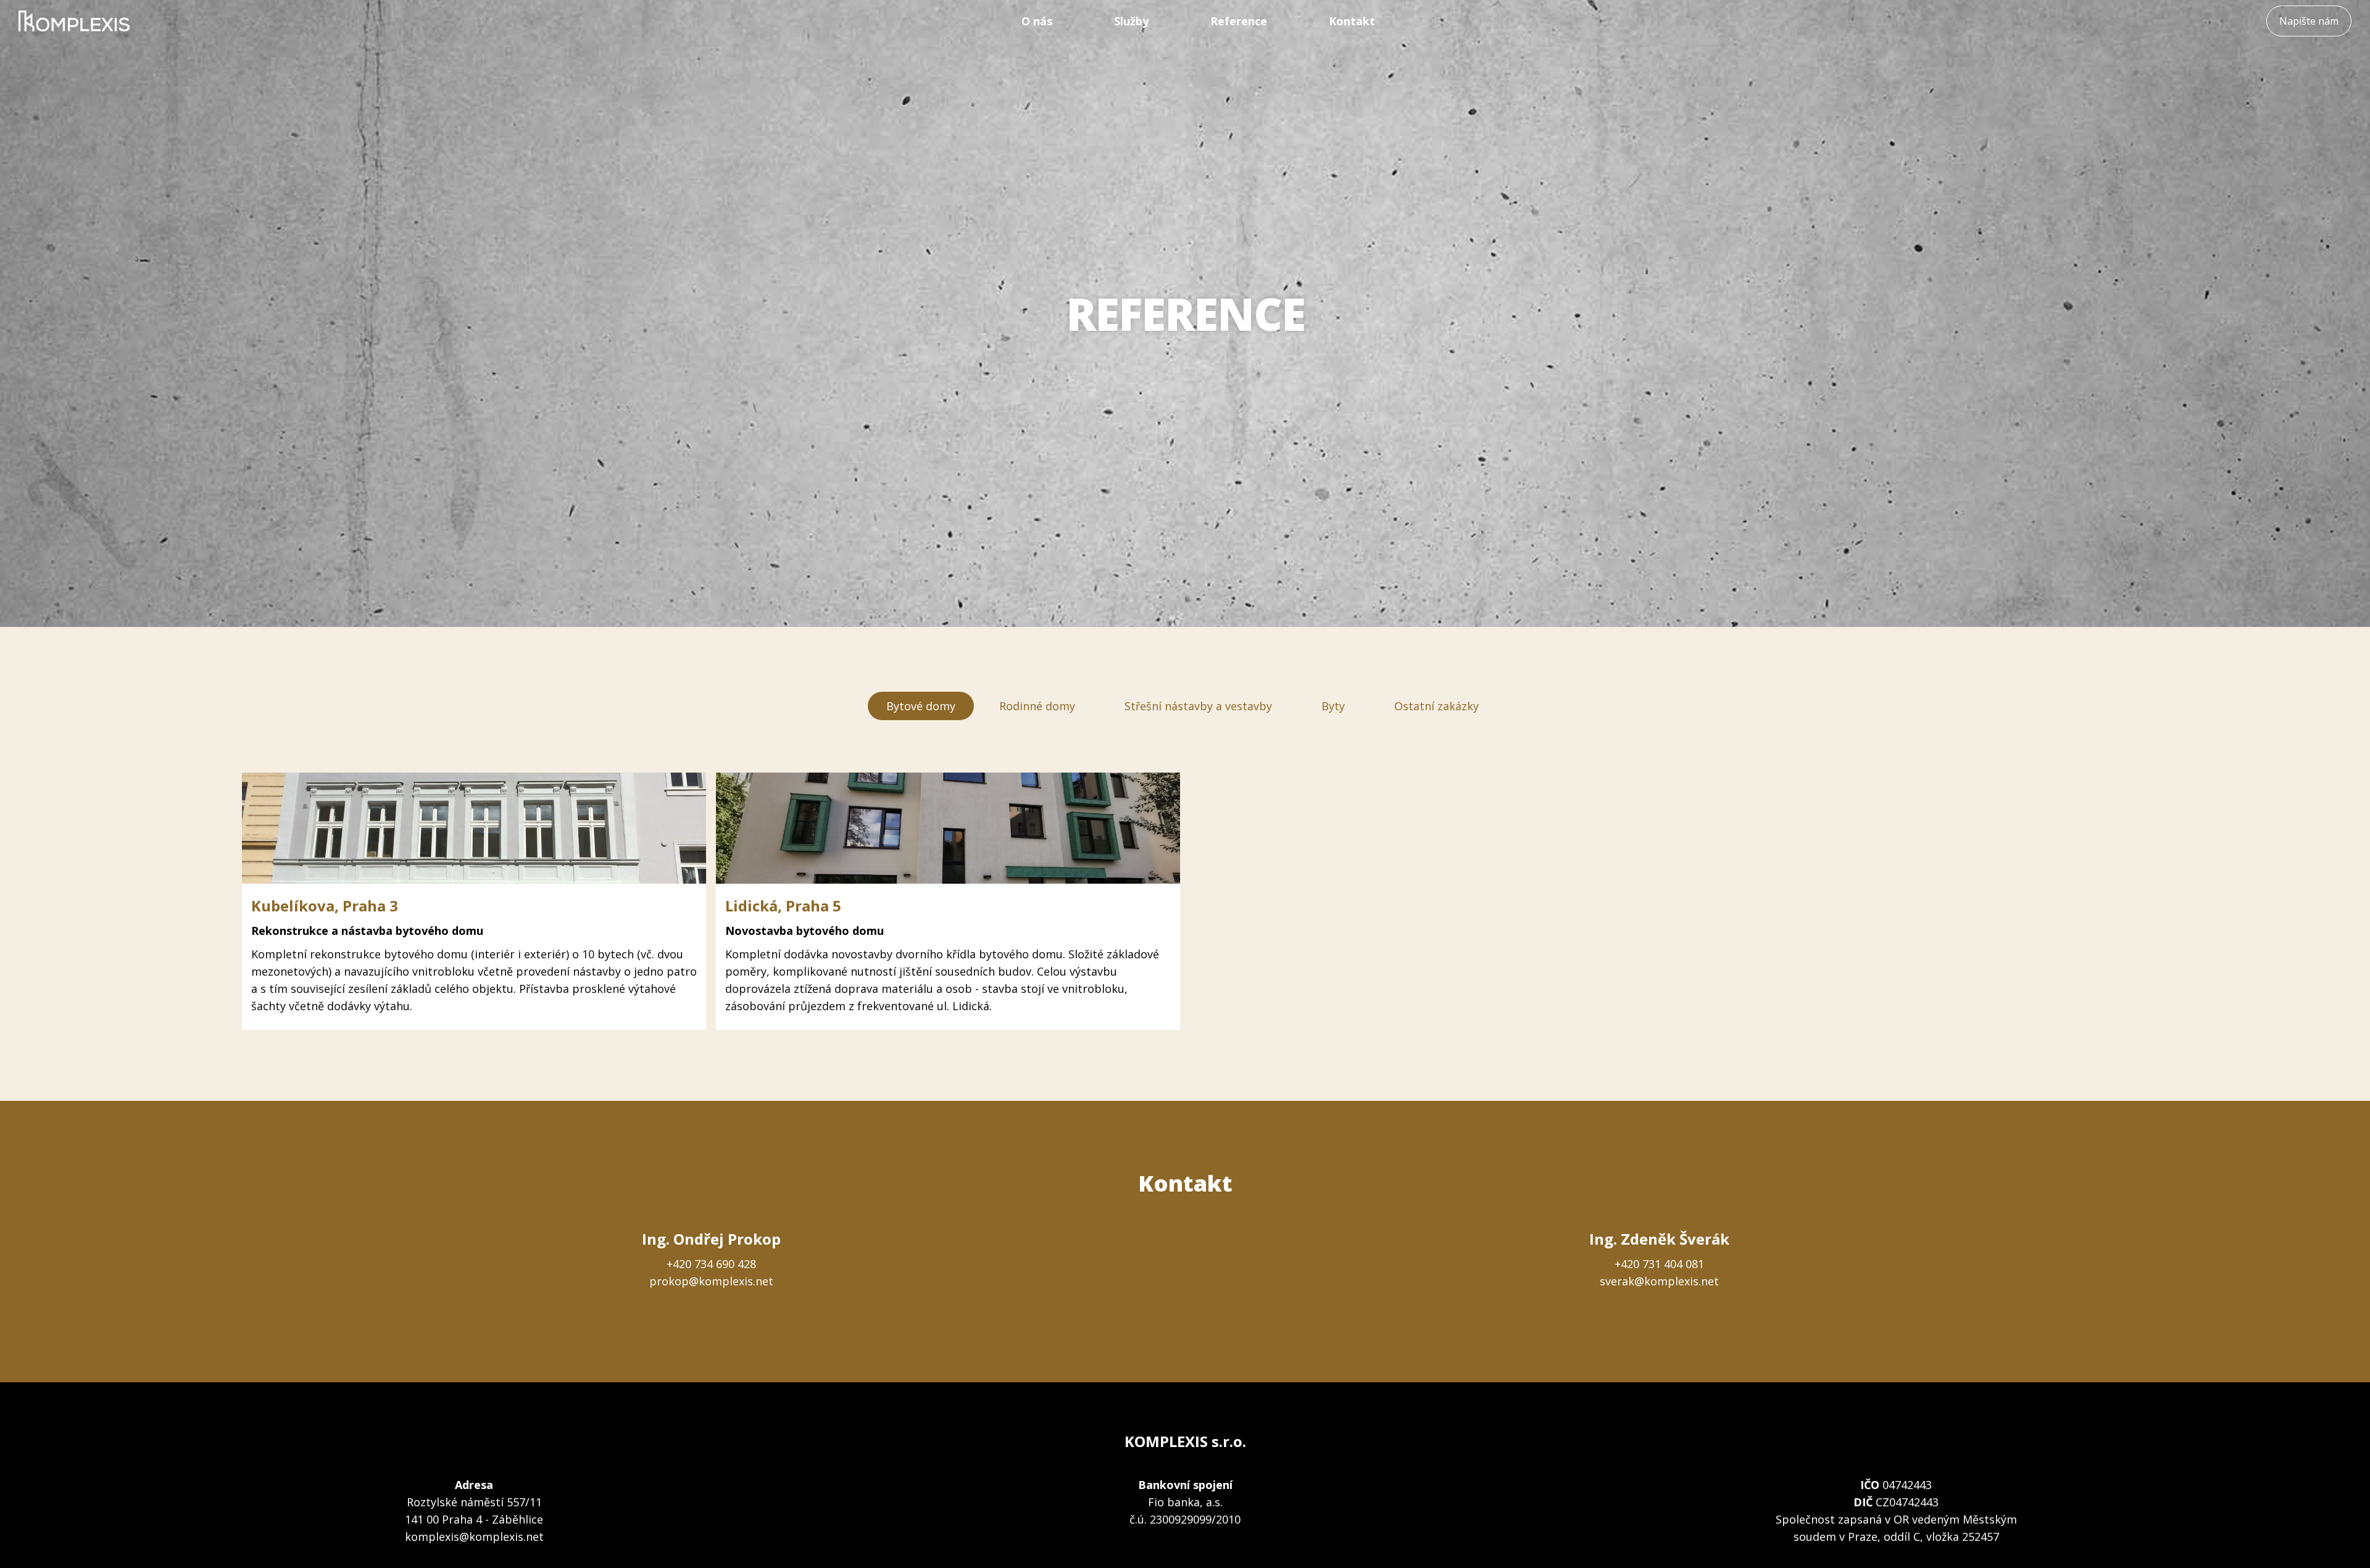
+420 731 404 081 (1659, 1264)
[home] (74, 21)
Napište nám (2309, 21)
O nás (1037, 21)
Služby (1131, 21)
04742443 (1907, 1485)
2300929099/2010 (1195, 1519)
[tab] (921, 706)
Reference (1239, 21)
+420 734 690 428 (711, 1264)
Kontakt (1352, 21)
